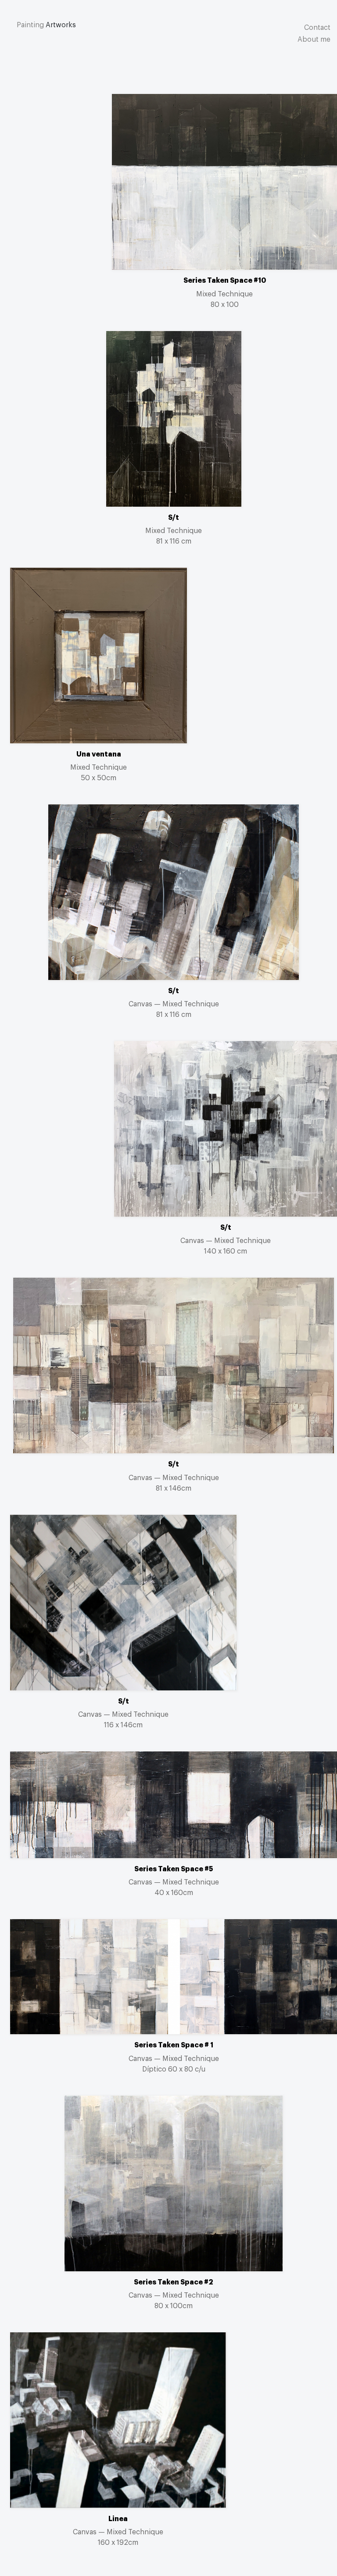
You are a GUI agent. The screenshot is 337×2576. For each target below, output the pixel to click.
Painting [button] (30, 25)
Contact (317, 28)
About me (314, 40)
